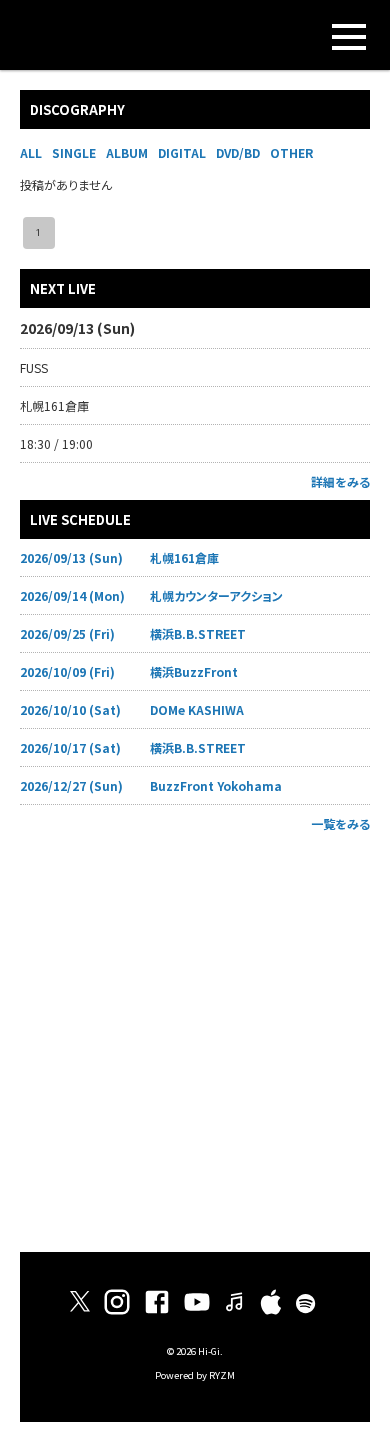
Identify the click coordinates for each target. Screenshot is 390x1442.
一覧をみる (340, 823)
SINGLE (74, 152)
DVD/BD (238, 152)
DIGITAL (182, 152)
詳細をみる (340, 481)
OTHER (291, 152)
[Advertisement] (195, 1037)
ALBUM (127, 152)
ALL (31, 152)
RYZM (222, 1375)
